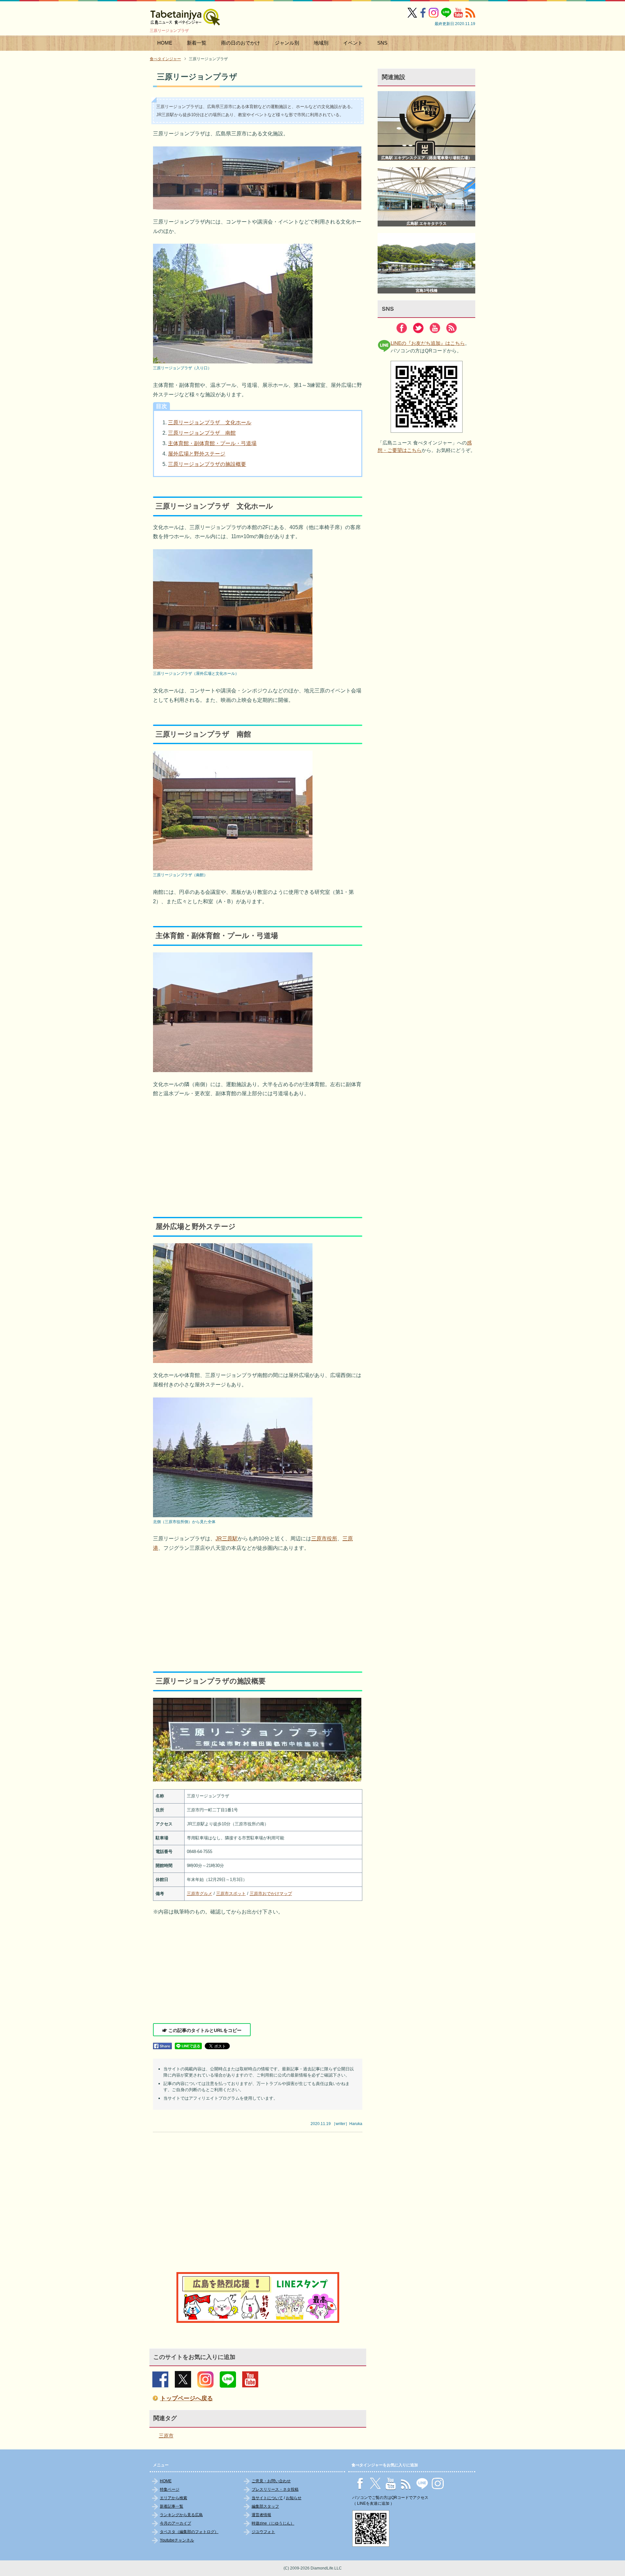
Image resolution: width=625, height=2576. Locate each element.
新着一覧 (197, 43)
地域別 (321, 43)
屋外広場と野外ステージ (197, 454)
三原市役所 (324, 1539)
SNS (382, 43)
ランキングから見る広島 (181, 2515)
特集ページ (170, 2489)
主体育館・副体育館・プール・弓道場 (212, 443)
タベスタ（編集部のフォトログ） (189, 2532)
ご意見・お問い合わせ (271, 2481)
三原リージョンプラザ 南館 (202, 433)
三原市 (166, 2436)
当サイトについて (267, 2498)
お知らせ (294, 2498)
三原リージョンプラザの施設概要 (207, 464)
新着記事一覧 (172, 2506)
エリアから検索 (174, 2498)
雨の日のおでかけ (241, 43)
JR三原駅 (227, 1539)
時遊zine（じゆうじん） (273, 2523)
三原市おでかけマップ (271, 1894)
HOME (165, 43)
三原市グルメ (200, 1894)
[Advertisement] (258, 1152)
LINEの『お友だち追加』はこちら (428, 343)
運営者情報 (261, 2515)
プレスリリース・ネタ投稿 (275, 2489)
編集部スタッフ (265, 2506)
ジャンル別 (287, 43)
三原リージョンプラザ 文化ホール (210, 423)
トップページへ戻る (187, 2398)
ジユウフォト (263, 2532)
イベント (353, 43)
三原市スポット (231, 1894)
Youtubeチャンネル (177, 2540)
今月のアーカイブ (175, 2523)
